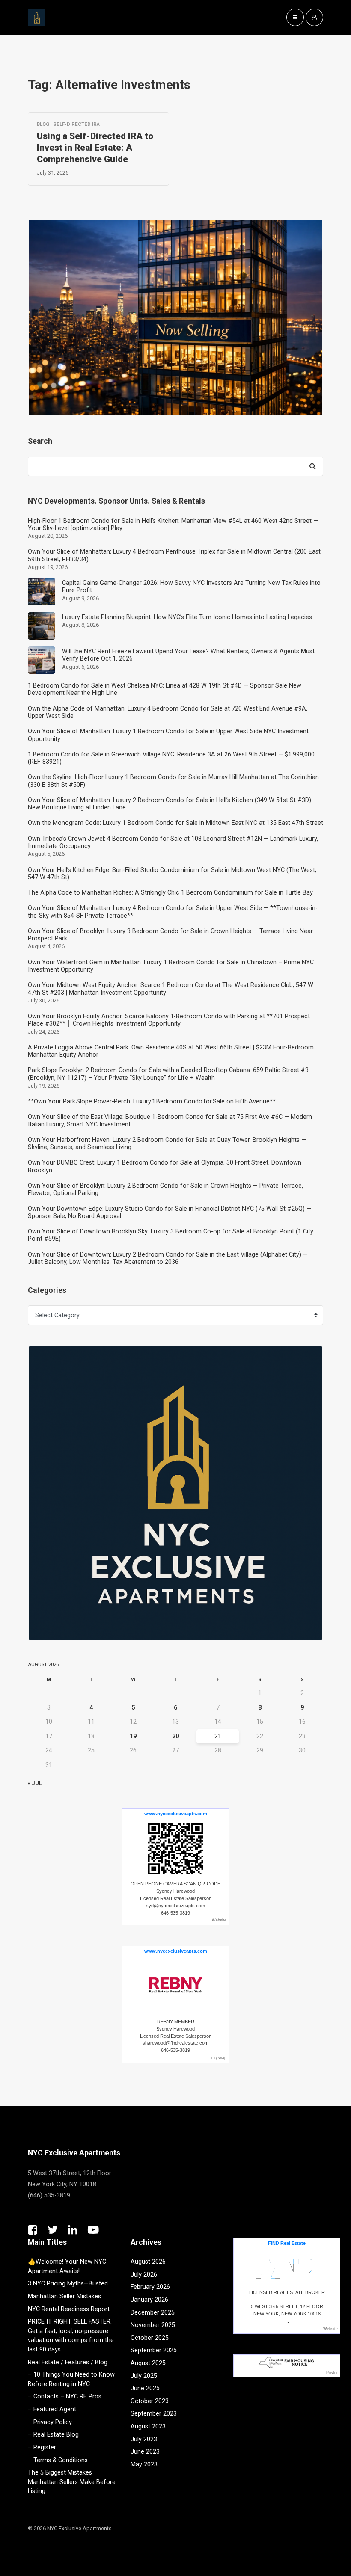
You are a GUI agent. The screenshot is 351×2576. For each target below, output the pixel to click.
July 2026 (144, 2275)
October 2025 (150, 2338)
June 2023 (145, 2452)
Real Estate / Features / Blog (68, 2362)
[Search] (312, 466)
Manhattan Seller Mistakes (64, 2296)
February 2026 (150, 2287)
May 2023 (144, 2465)
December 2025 (153, 2313)
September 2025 (154, 2350)
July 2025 (144, 2376)
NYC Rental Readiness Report (69, 2309)
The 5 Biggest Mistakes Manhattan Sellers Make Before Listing (72, 2482)
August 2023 (148, 2426)
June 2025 (145, 2388)
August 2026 (148, 2262)
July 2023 (144, 2439)
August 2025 (148, 2363)
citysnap (219, 2058)
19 (133, 1736)
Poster (332, 2373)
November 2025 (153, 2325)
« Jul (35, 1783)
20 (175, 1736)
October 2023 (150, 2401)
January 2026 (149, 2300)
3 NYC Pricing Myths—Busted (68, 2284)
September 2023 (154, 2414)
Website (219, 1920)
